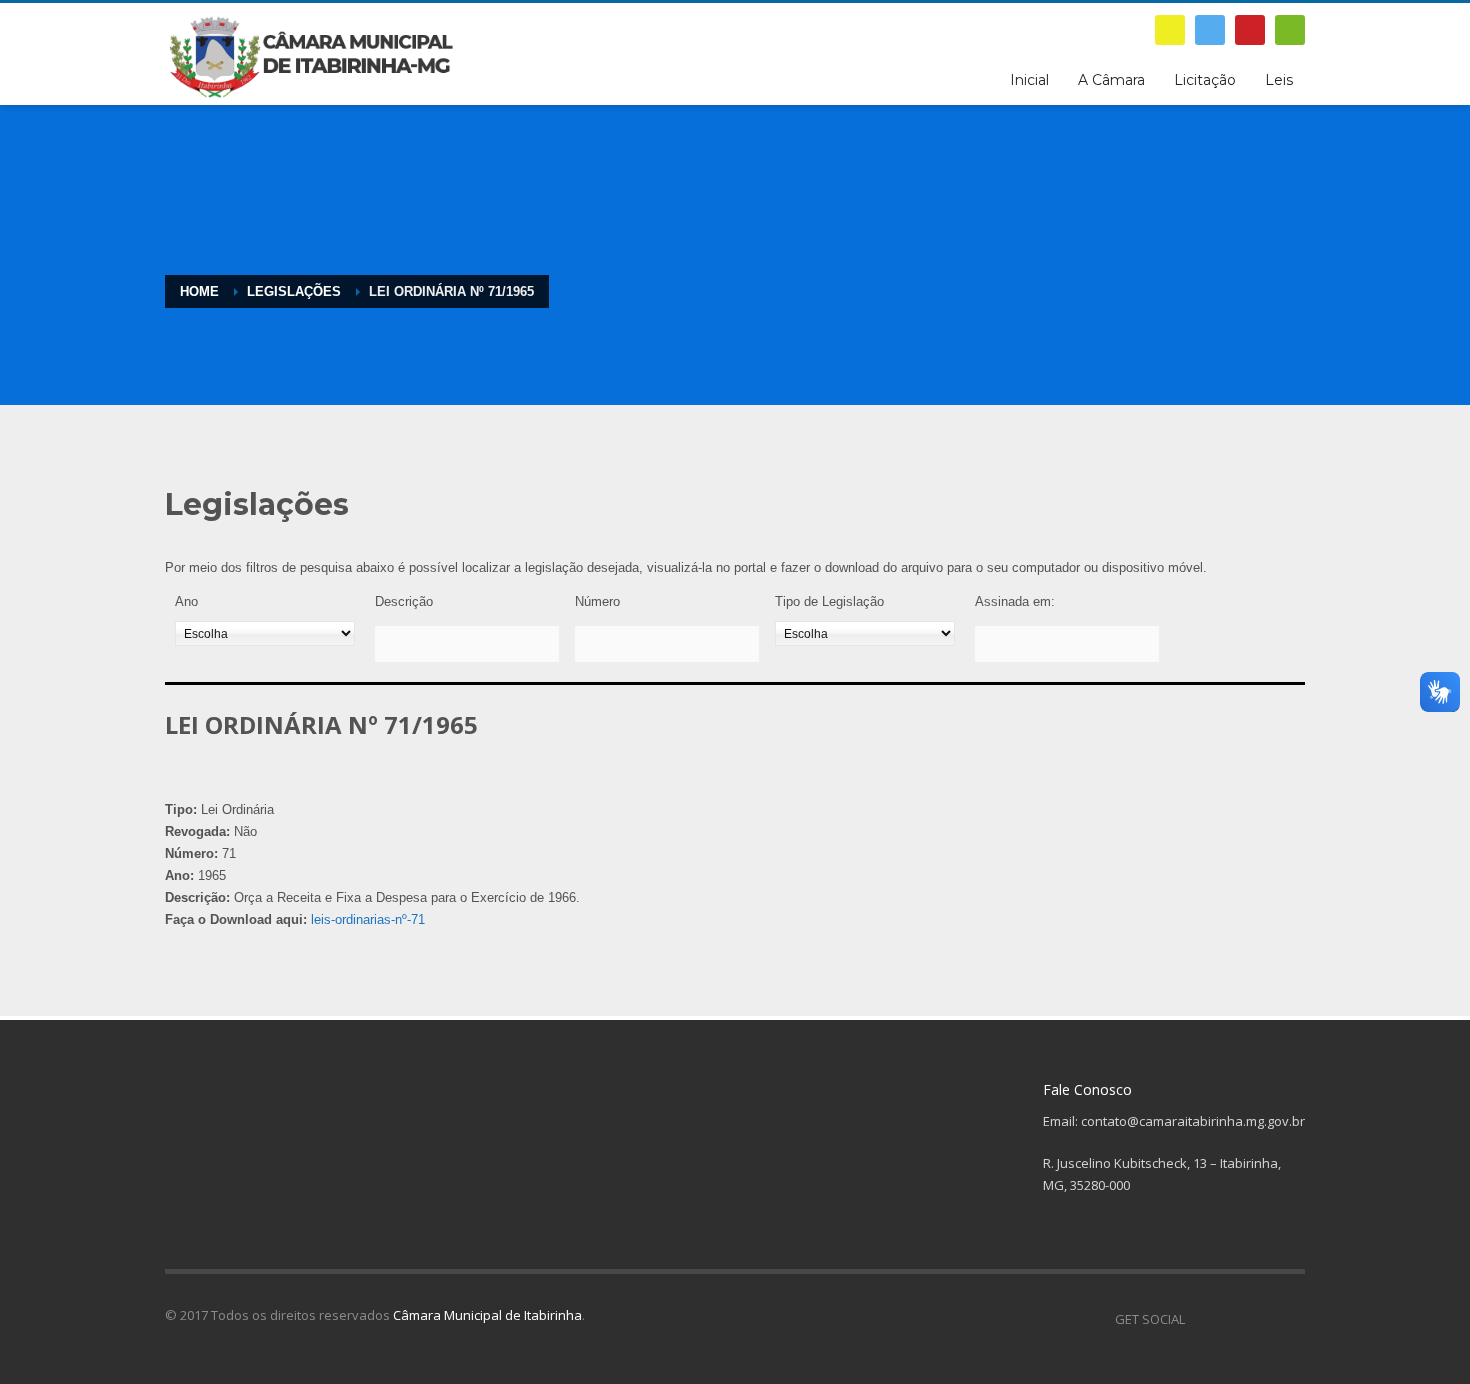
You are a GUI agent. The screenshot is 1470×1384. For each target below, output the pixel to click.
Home (199, 291)
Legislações (294, 291)
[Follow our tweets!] (1230, 1319)
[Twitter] (1210, 30)
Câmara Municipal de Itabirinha (487, 1315)
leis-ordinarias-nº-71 (368, 919)
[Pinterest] (1250, 30)
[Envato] (1290, 30)
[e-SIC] (1170, 30)
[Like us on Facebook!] (1200, 1319)
